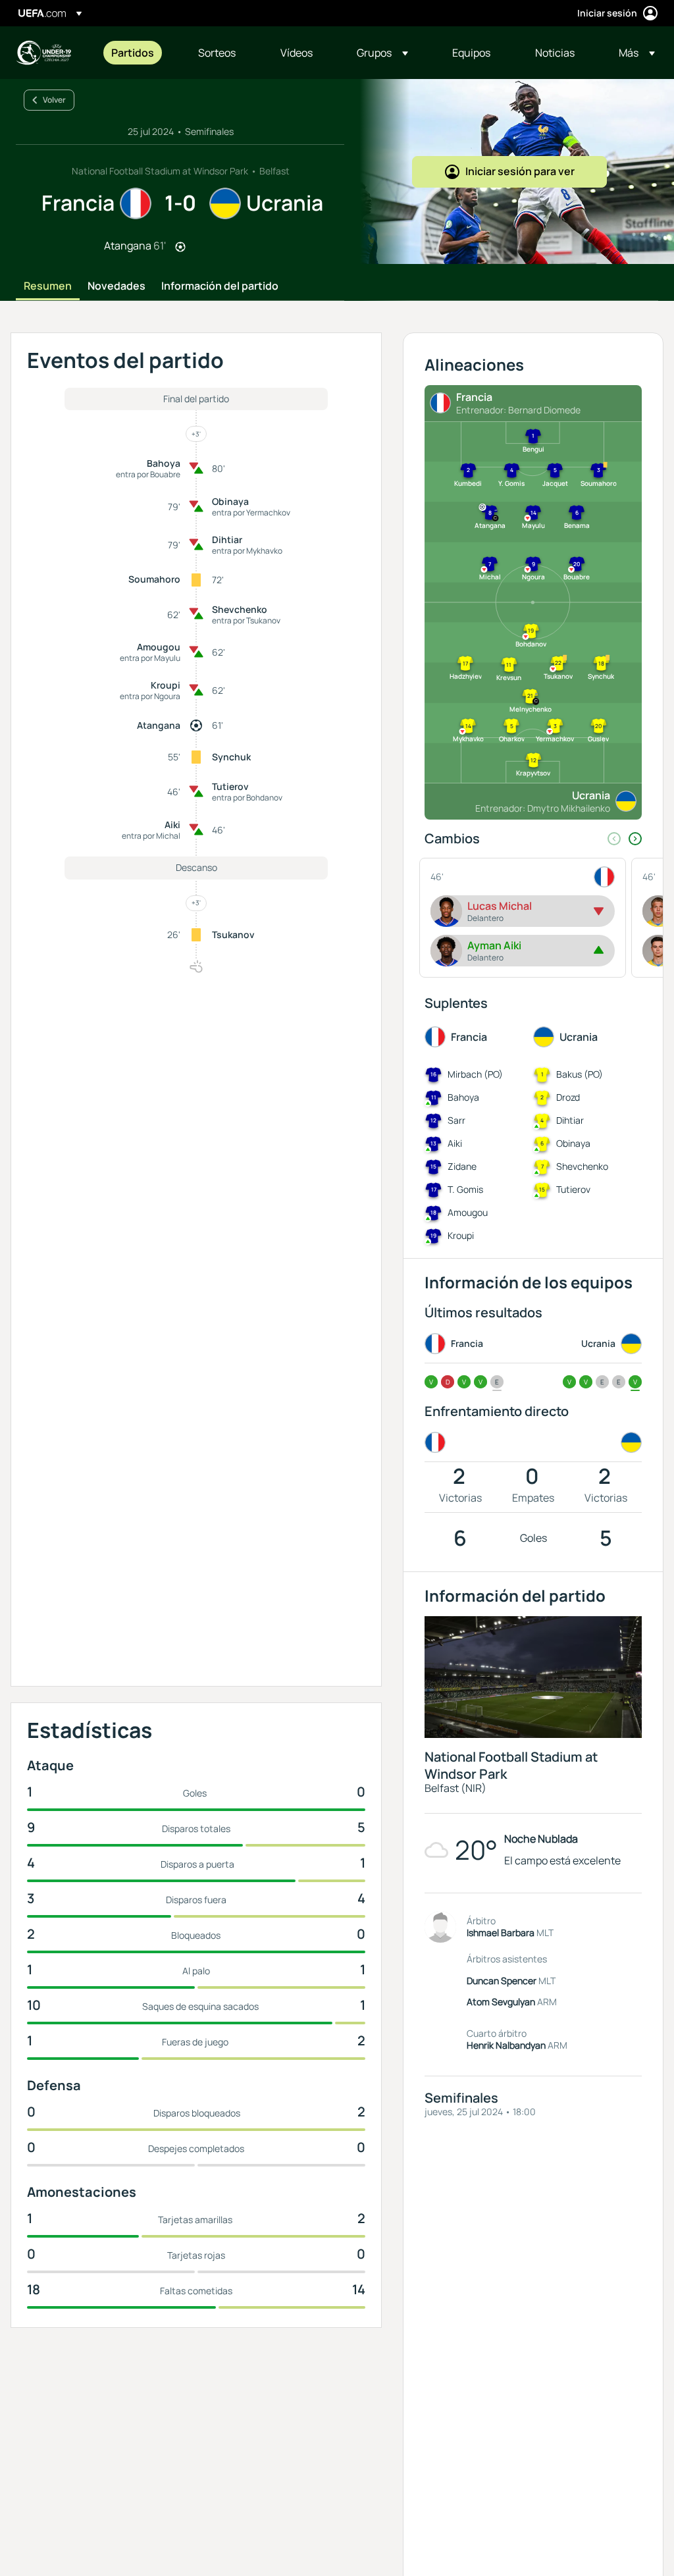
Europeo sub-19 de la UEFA (43, 53)
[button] (382, 53)
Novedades (117, 286)
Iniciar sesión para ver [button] (520, 171)
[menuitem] (138, 53)
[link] (133, 53)
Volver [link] (54, 100)
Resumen (48, 286)
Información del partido (220, 286)
